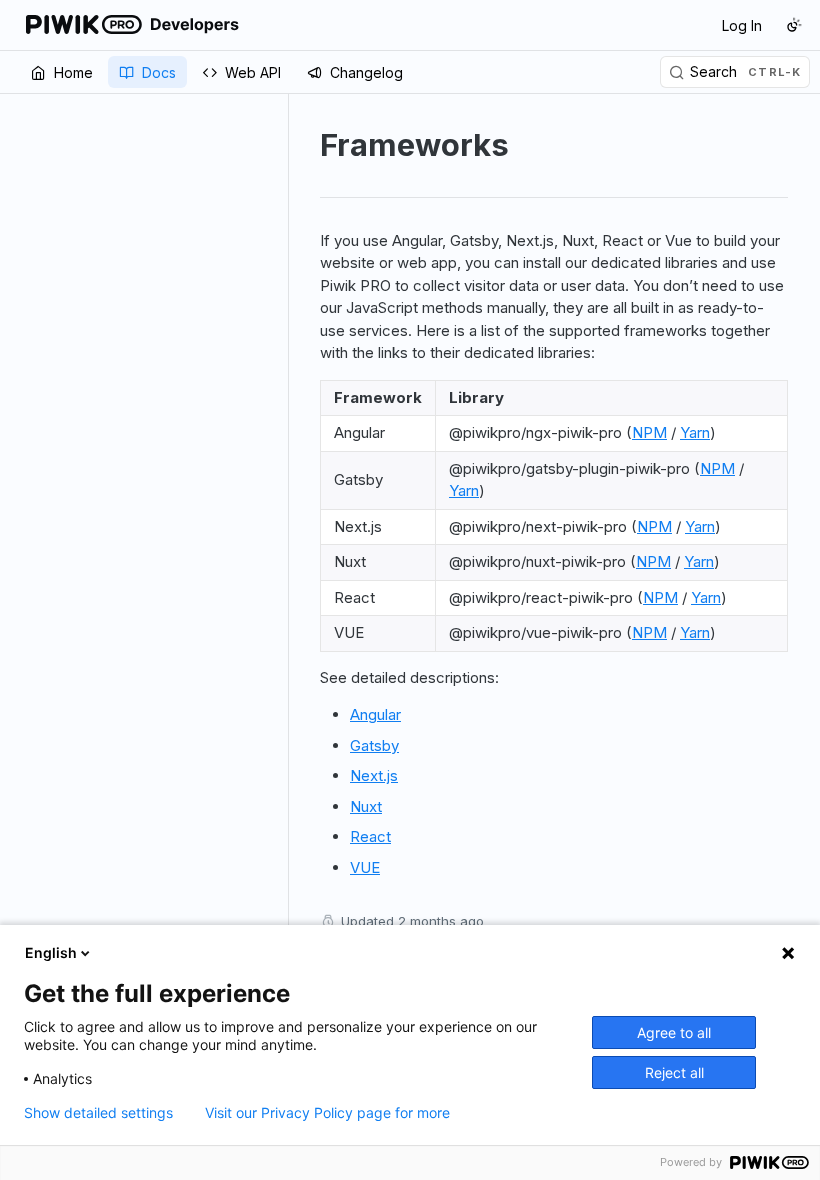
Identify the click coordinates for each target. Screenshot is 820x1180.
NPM (649, 432)
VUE (365, 867)
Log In (742, 25)
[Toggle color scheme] (794, 25)
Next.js (374, 775)
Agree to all (674, 1032)
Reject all (674, 1072)
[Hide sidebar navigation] (284, 625)
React (370, 836)
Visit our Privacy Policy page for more (327, 1113)
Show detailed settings (98, 1113)
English (51, 952)
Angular (375, 714)
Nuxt (366, 806)
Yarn (695, 432)
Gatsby (374, 745)
